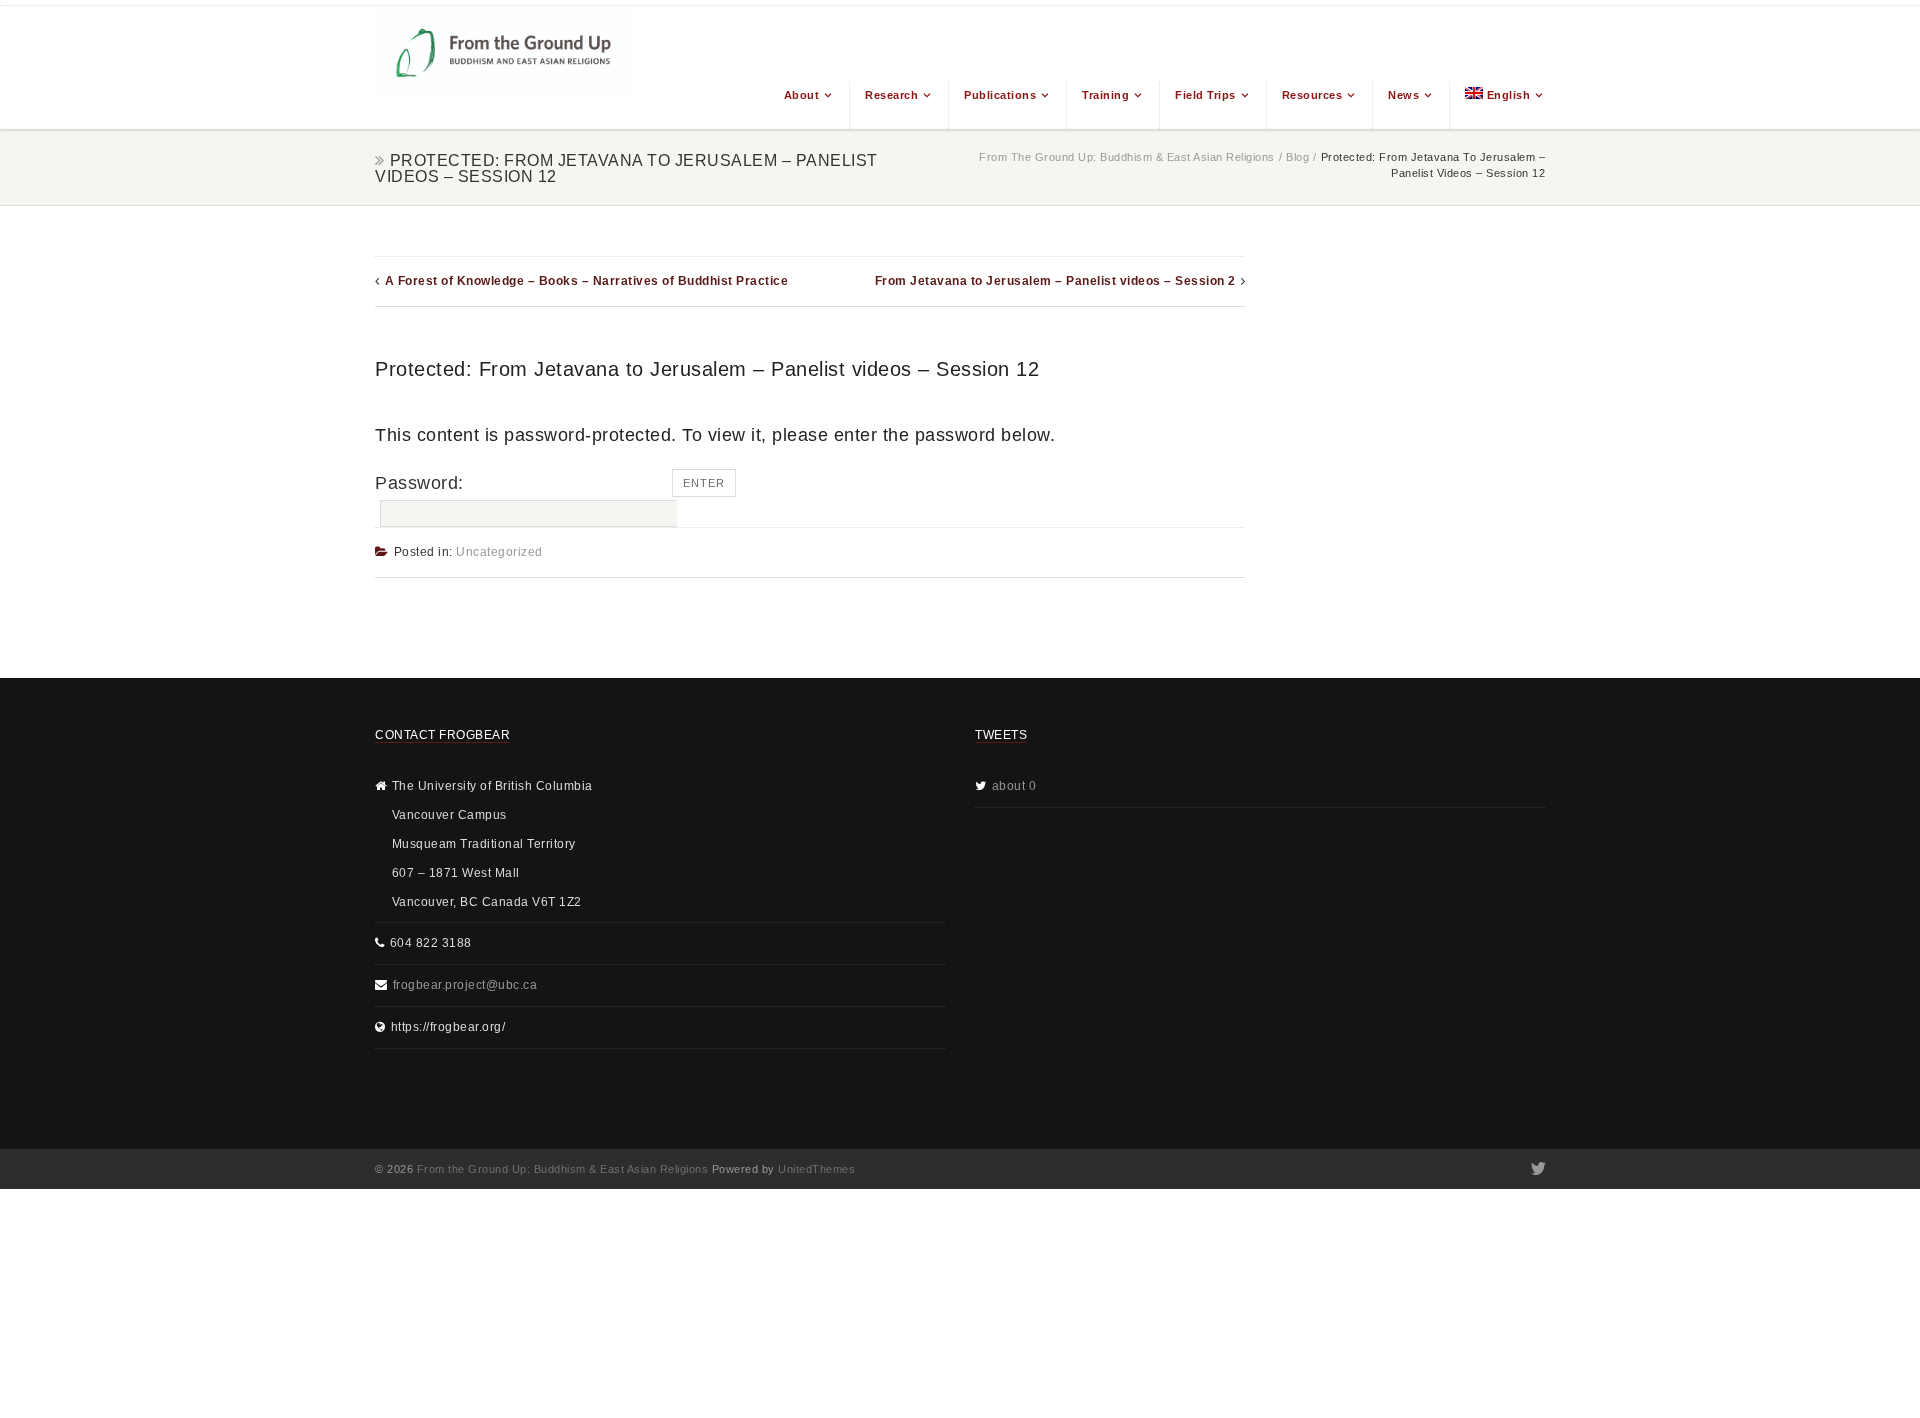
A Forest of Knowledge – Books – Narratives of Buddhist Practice (587, 281)
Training (1105, 95)
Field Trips (1205, 95)
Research (891, 95)
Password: (419, 483)
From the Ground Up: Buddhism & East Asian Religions (1127, 157)
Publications (1000, 95)
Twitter (1536, 1169)
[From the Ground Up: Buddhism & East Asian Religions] (505, 67)
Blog (1297, 157)
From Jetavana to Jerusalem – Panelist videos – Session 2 (1055, 281)
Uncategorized (499, 552)
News (1403, 95)
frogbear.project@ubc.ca (465, 985)
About (802, 95)
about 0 (1014, 786)
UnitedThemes (816, 1169)
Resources (1312, 95)
